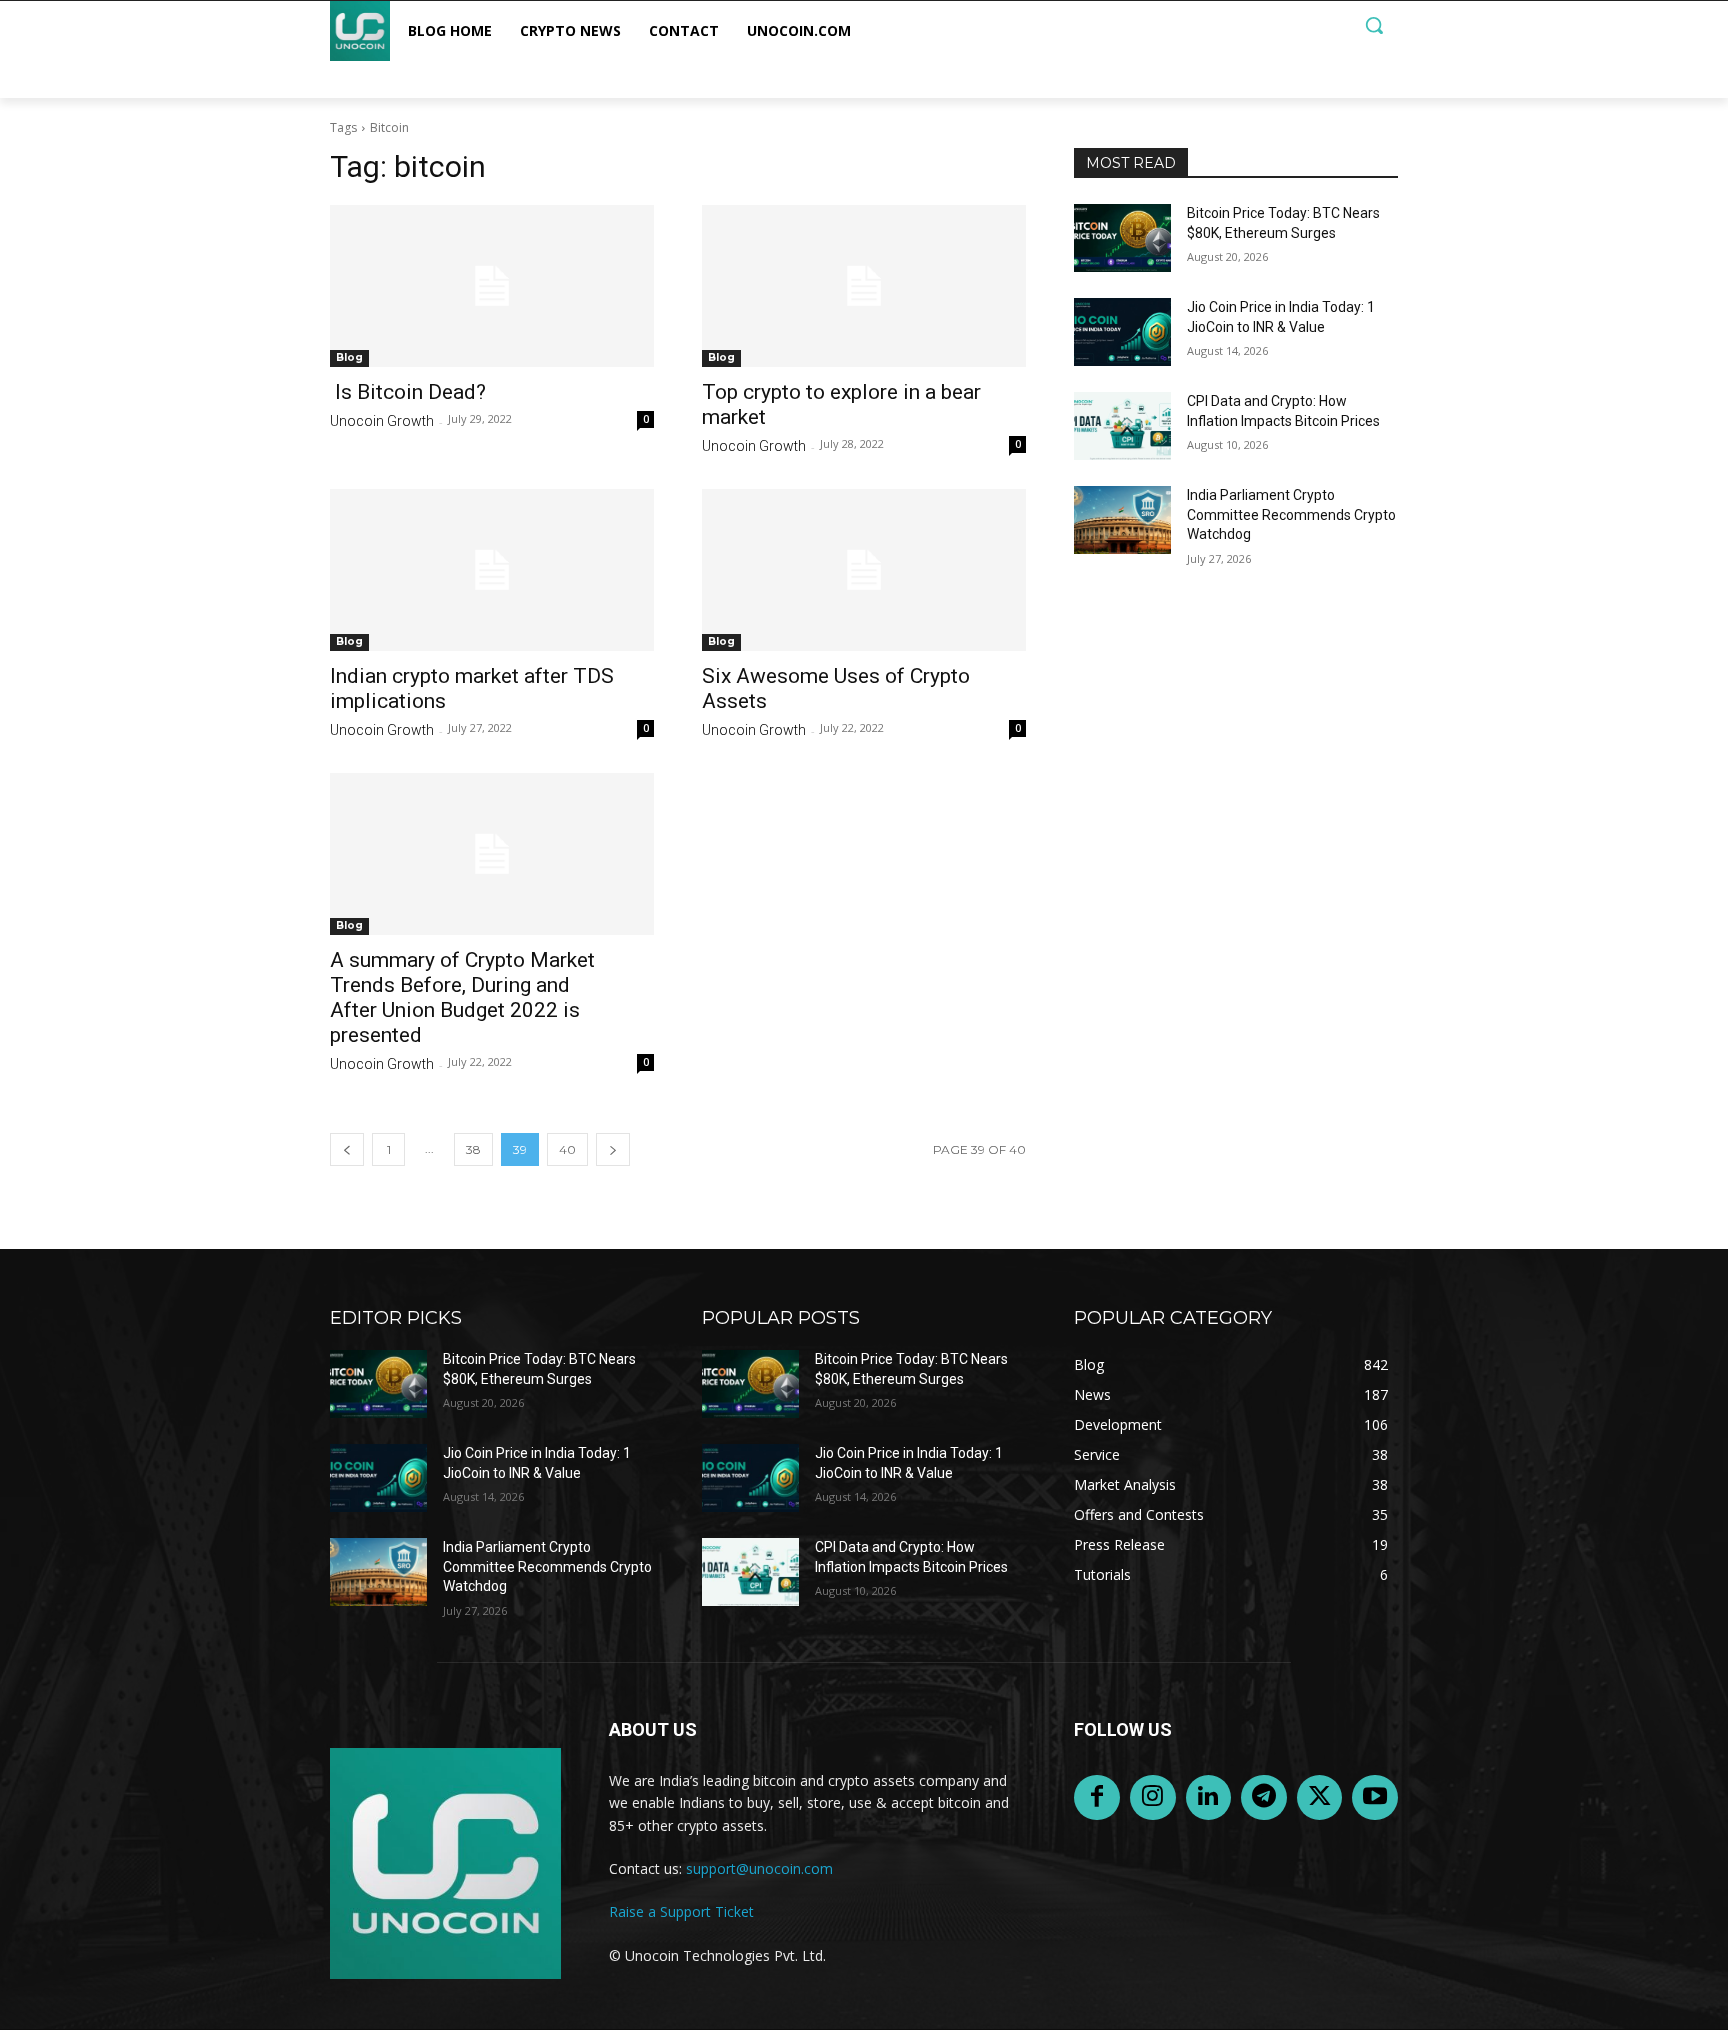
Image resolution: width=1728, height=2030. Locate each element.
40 (567, 1149)
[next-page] (613, 1149)
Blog (349, 357)
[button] (1374, 25)
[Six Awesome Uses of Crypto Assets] (864, 570)
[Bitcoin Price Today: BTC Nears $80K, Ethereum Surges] (1122, 238)
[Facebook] (1097, 1798)
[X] (1320, 1798)
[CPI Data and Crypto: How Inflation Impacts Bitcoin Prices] (1122, 426)
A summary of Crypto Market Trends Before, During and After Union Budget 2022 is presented (462, 997)
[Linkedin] (1209, 1798)
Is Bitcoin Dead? (408, 392)
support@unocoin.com (759, 1868)
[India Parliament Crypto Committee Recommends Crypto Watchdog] (1122, 520)
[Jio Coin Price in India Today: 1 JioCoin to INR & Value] (1122, 332)
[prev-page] (347, 1149)
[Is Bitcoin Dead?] (492, 286)
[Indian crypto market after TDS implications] (492, 570)
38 (473, 1149)
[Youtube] (1375, 1798)
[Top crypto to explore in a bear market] (864, 286)
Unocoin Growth (382, 421)
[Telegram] (1264, 1798)
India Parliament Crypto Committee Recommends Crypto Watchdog (1291, 514)
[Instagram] (1153, 1798)
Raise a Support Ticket (681, 1911)
